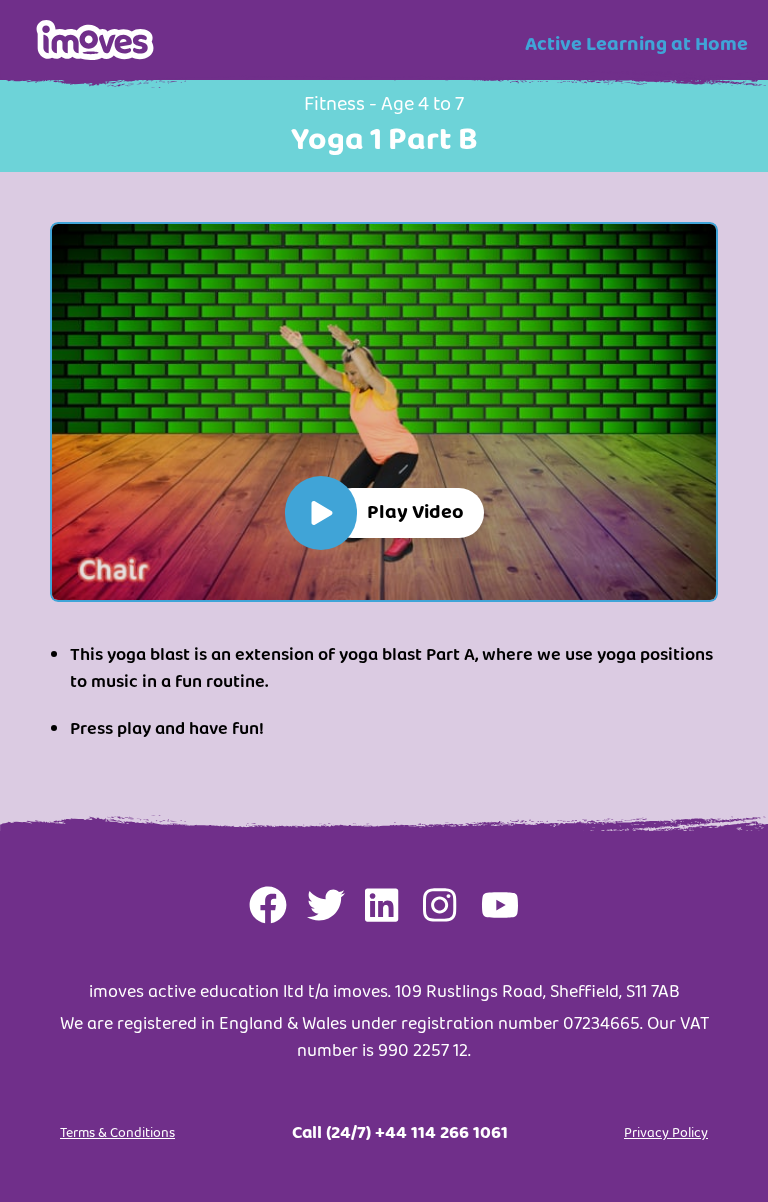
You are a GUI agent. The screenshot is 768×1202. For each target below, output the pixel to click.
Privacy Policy (666, 1133)
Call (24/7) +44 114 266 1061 (400, 1133)
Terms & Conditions (117, 1133)
